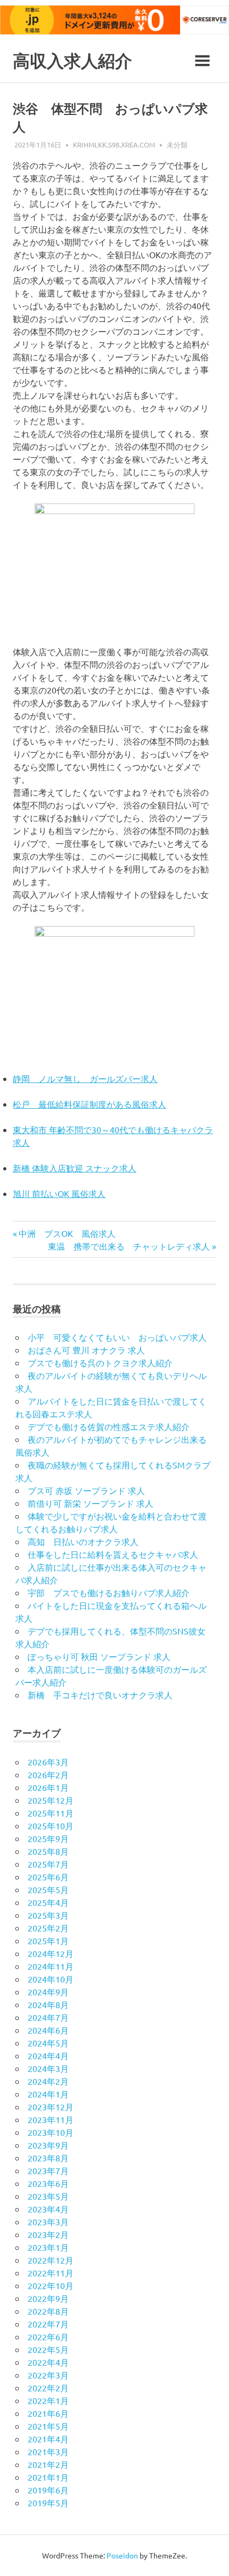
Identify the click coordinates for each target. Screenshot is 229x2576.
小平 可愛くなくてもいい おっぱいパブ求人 (117, 1337)
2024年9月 (48, 1992)
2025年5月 (48, 1889)
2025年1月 (48, 1941)
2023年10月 (51, 2132)
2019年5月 (48, 2503)
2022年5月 (48, 2349)
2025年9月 (48, 1838)
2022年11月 (51, 2273)
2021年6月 (48, 2413)
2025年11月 (51, 1813)
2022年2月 (48, 2388)
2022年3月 (48, 2375)
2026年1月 (48, 1787)
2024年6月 (48, 2030)
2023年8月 (48, 2158)
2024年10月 (51, 1979)
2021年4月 (48, 2439)
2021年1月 (48, 2477)
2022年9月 (48, 2298)
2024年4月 (48, 2055)
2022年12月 (51, 2260)
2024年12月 (51, 1953)
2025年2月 (48, 1928)
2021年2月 (48, 2464)
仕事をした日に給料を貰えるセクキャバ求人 (113, 1554)
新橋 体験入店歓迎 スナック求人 (75, 1168)
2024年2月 (48, 2081)
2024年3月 (48, 2068)
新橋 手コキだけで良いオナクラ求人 (100, 1695)
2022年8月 (48, 2311)
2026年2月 (48, 1774)
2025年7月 (48, 1864)
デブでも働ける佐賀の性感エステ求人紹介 (109, 1426)
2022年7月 (48, 2324)
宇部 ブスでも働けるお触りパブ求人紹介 (109, 1592)
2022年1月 (48, 2400)
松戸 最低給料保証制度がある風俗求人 (89, 1104)
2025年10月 (51, 1826)
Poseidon (122, 2555)
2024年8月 (48, 2004)
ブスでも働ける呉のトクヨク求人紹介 (100, 1363)
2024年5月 (48, 2043)
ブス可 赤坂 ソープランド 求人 (86, 1490)
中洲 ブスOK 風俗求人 (67, 1233)
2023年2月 (48, 2234)
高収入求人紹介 (72, 61)
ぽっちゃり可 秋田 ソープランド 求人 (99, 1656)
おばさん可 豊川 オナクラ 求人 (86, 1350)
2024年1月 (48, 2094)
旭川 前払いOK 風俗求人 (59, 1193)
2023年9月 (48, 2145)
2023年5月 (48, 2196)
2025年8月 (48, 1851)
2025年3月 (48, 1915)
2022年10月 (51, 2285)
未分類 (177, 145)
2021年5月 (48, 2426)
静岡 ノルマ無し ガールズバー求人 (85, 1078)
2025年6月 (48, 1877)
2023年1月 (48, 2247)
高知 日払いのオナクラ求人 (83, 1541)
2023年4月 (48, 2209)
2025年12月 (51, 1800)
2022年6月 (48, 2336)
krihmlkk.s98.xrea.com (114, 145)
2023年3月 (48, 2222)
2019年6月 (48, 2490)
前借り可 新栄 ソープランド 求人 (91, 1503)
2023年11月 (51, 2119)
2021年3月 (48, 2451)
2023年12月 (51, 2107)
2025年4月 (48, 1902)
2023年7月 (48, 2170)
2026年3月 (48, 1762)
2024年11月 (51, 1966)
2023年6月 (48, 2183)
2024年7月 (48, 2017)
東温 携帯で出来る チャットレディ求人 (129, 1246)
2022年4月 (48, 2362)
